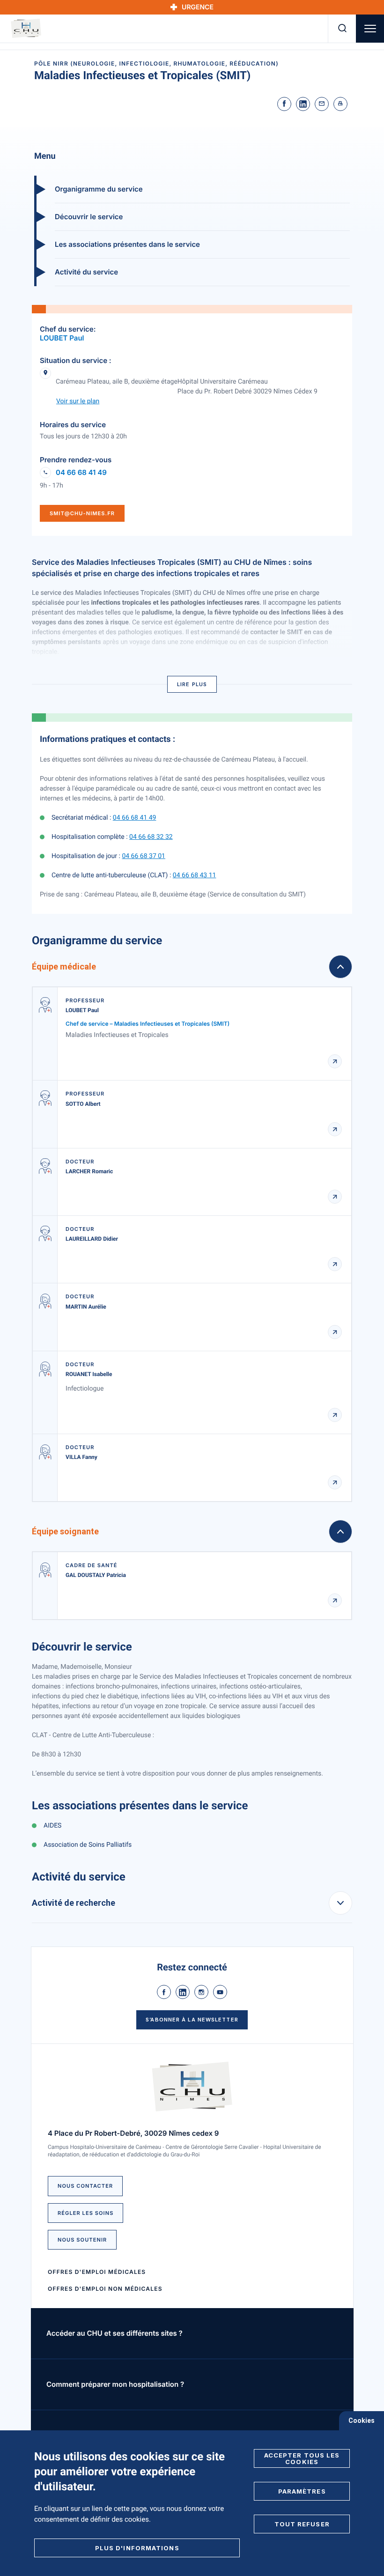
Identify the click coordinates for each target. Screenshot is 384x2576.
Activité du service (86, 272)
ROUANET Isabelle (89, 1374)
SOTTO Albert (83, 1104)
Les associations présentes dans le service (127, 244)
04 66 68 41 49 (81, 473)
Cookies (362, 2421)
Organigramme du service (99, 189)
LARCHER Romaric (89, 1171)
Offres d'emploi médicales (97, 2272)
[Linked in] (303, 104)
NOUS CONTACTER (85, 2186)
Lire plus (192, 684)
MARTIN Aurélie (86, 1307)
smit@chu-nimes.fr (82, 513)
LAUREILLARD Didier (92, 1239)
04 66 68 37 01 (144, 856)
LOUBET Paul (62, 338)
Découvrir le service (89, 217)
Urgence (198, 7)
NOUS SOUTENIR (82, 2240)
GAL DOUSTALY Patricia (96, 1575)
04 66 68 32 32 (151, 837)
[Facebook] (284, 104)
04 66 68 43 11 (195, 875)
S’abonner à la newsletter (192, 2020)
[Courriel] (322, 104)
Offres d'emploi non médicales (105, 2289)
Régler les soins (85, 2213)
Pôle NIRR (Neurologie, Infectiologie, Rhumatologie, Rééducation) (156, 63)
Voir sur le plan (78, 401)
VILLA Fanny (81, 1457)
